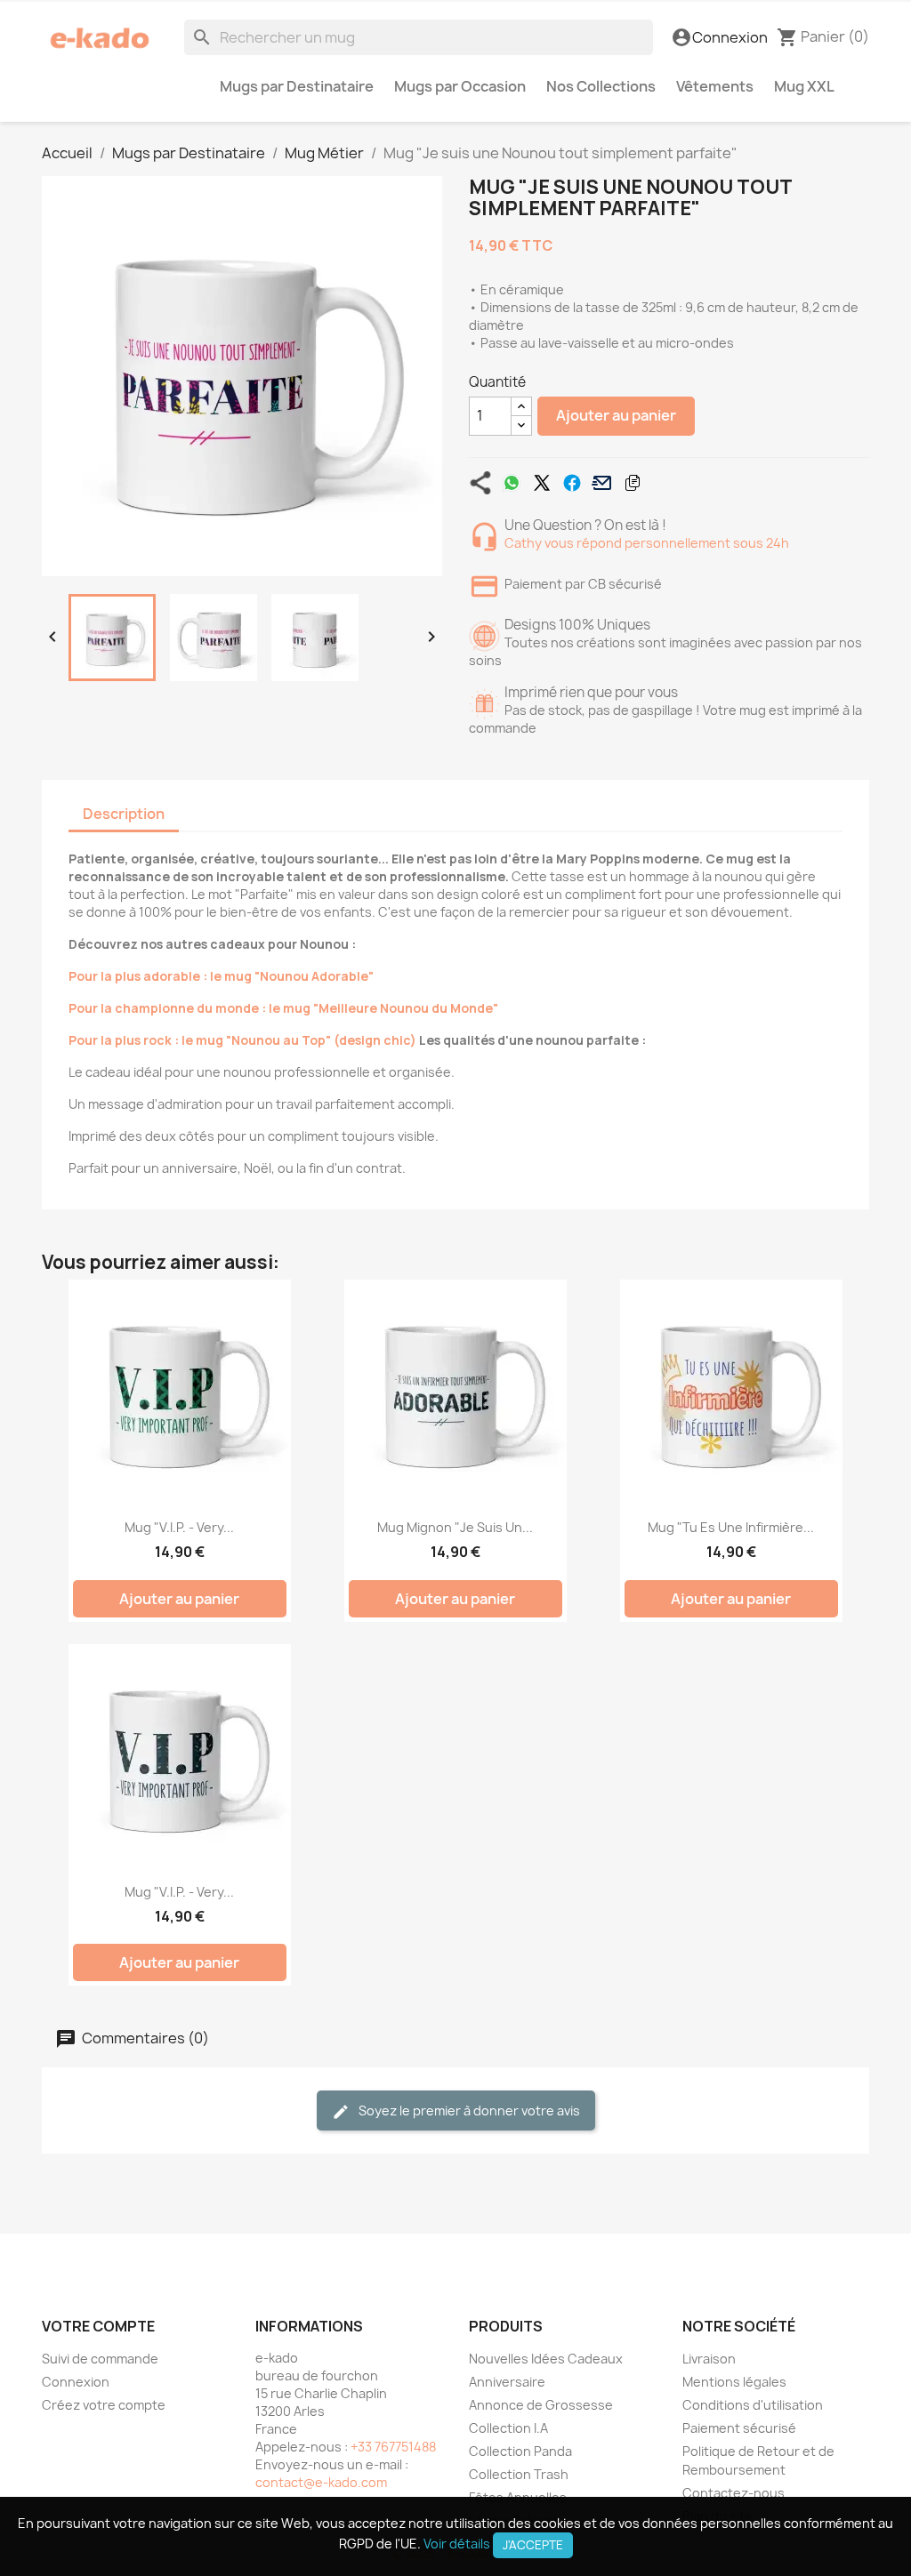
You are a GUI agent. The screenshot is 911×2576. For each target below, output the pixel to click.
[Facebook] (572, 483)
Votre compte (98, 2326)
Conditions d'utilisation (753, 2405)
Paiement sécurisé (739, 2428)
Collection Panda (520, 2451)
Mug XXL (804, 86)
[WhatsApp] (512, 483)
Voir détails (457, 2544)
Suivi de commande (100, 2359)
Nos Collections (601, 86)
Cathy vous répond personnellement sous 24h (647, 543)
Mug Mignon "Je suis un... (455, 1527)
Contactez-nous (734, 2493)
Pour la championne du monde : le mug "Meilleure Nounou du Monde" (283, 1008)
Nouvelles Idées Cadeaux (546, 2359)
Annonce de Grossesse (541, 2405)
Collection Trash (519, 2474)
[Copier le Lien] (633, 483)
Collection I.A (508, 2428)
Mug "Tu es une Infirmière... (731, 1527)
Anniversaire (507, 2382)
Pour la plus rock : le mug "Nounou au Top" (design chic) (242, 1040)
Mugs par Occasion (460, 86)
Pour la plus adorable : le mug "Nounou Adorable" (221, 976)
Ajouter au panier (616, 415)
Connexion (76, 2382)
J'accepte (533, 2545)
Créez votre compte (104, 2405)
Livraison (709, 2359)
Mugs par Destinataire (297, 86)
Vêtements (715, 86)
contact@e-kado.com (321, 2482)
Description (124, 814)
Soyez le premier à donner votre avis (468, 2111)
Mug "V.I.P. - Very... (179, 1527)
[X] (542, 483)
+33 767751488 (393, 2447)
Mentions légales (734, 2382)
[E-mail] (602, 483)
